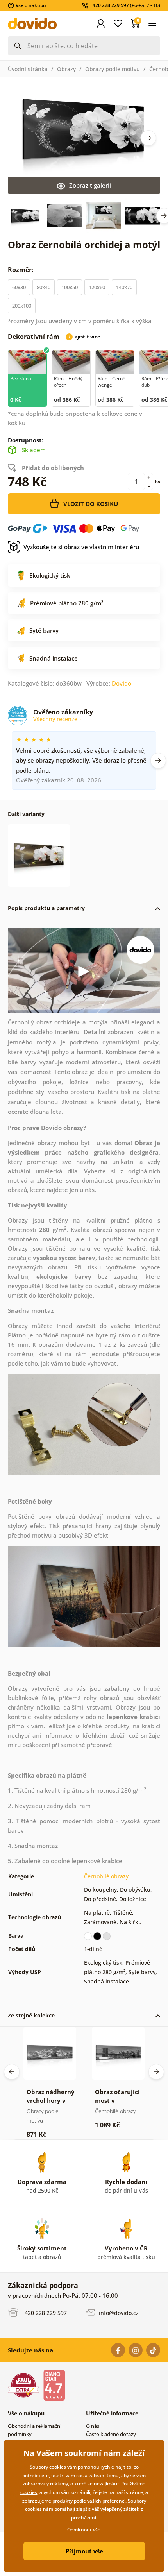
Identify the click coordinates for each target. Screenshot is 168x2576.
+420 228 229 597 (43, 2313)
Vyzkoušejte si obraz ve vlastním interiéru (81, 547)
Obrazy (66, 69)
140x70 (124, 287)
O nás (93, 2426)
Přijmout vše (84, 2551)
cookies (29, 2492)
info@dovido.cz (118, 2313)
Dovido (122, 683)
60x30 (19, 287)
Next (148, 138)
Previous (12, 2072)
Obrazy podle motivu (113, 69)
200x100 (22, 306)
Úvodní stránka (28, 69)
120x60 (97, 287)
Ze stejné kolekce (31, 2015)
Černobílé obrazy (106, 1876)
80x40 (44, 287)
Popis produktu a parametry (46, 908)
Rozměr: (21, 270)
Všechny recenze (56, 719)
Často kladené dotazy (111, 2434)
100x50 (70, 287)
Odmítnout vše (84, 2530)
